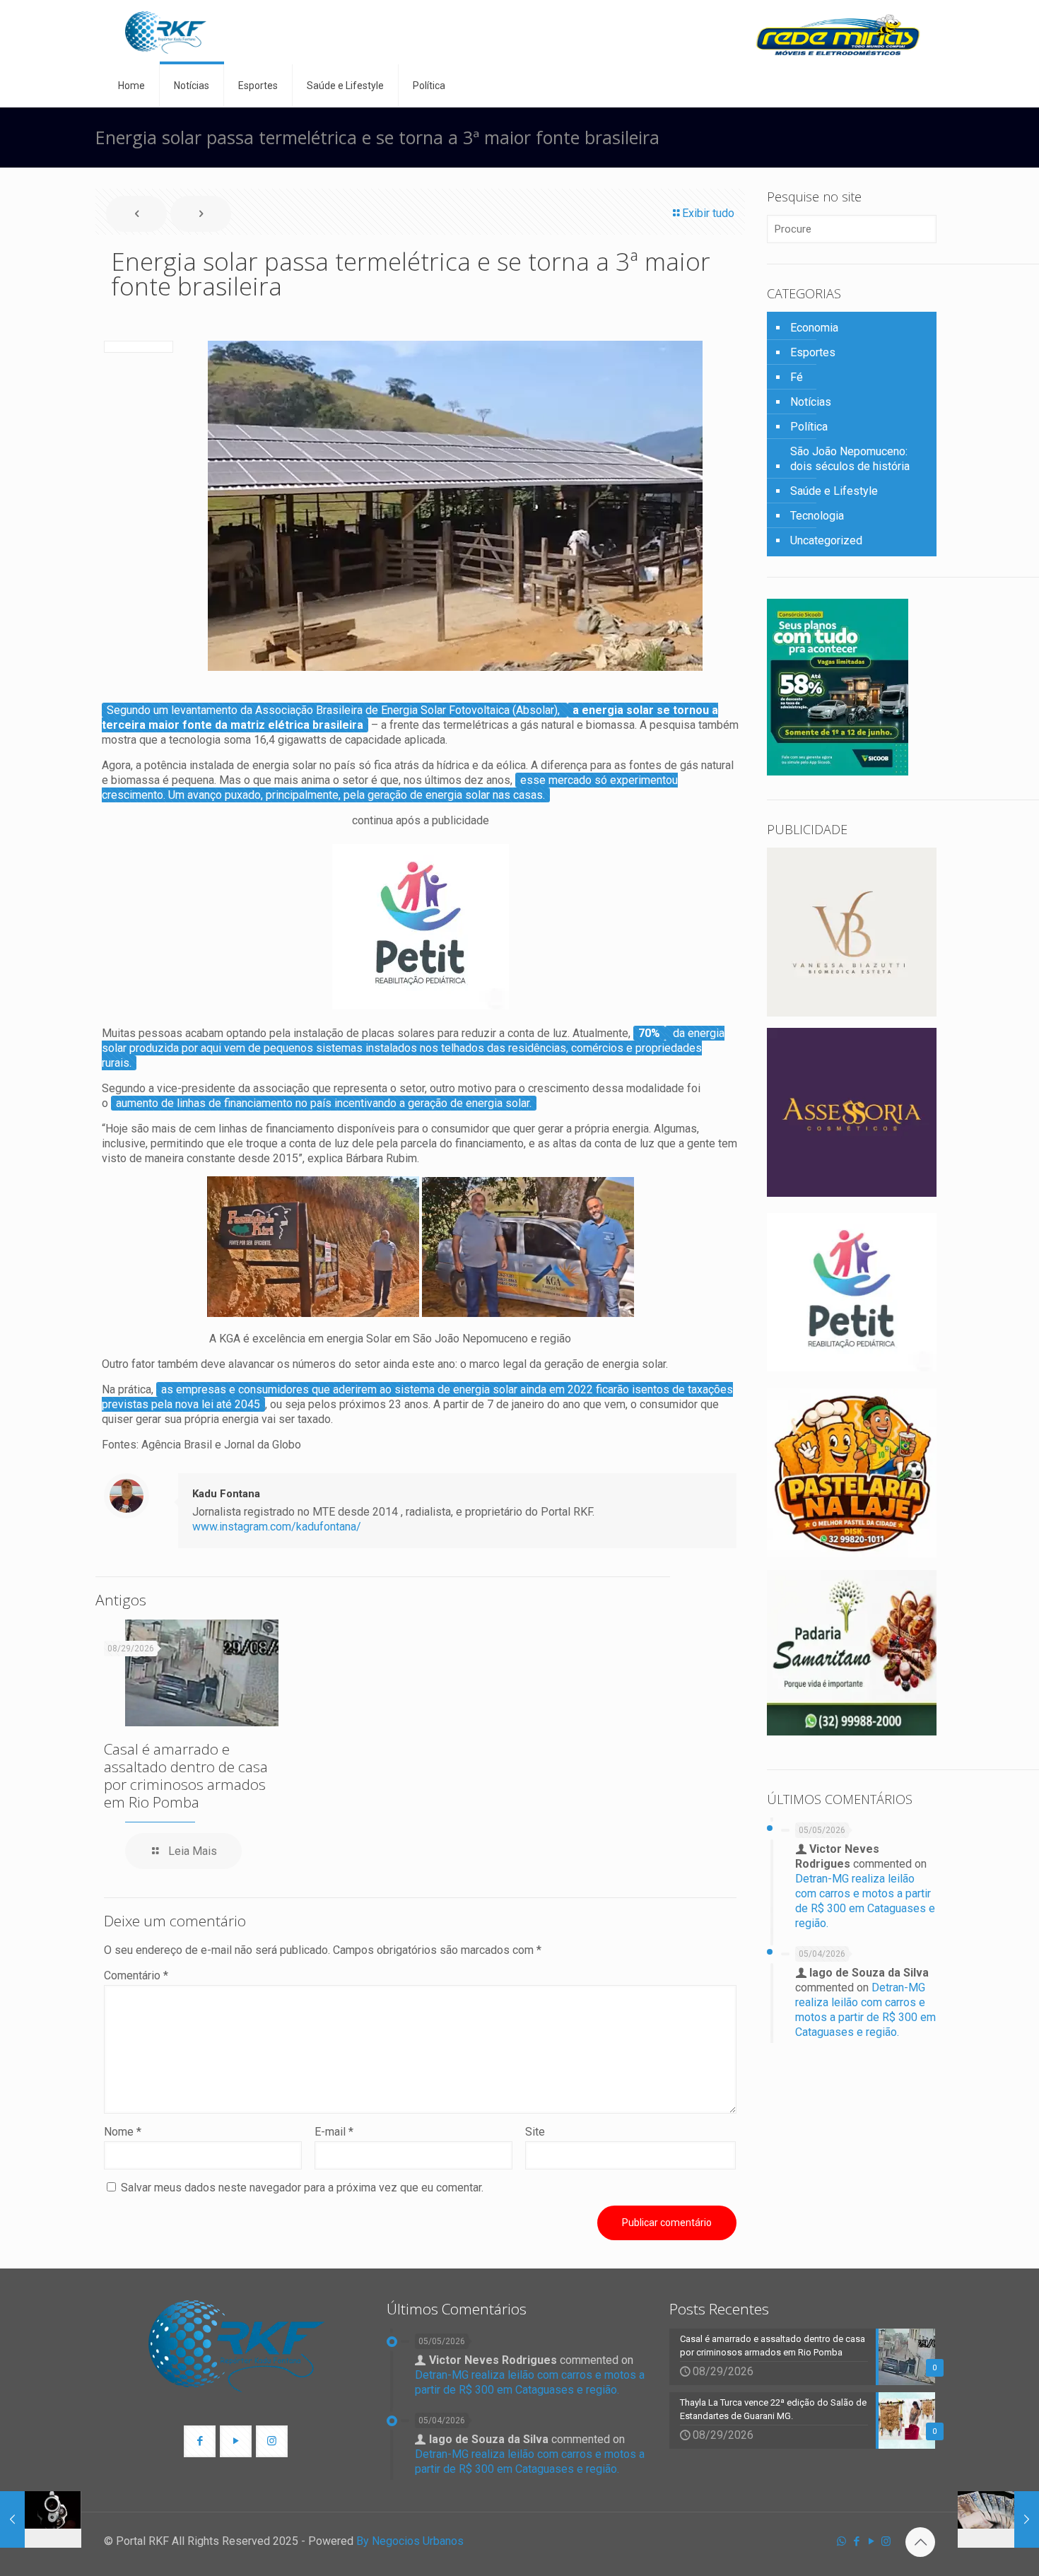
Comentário (136, 1975)
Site (535, 2132)
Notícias (811, 402)
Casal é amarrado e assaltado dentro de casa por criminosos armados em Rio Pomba (186, 1775)
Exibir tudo (708, 213)
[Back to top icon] (920, 2542)
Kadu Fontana (226, 1494)
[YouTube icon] (871, 2541)
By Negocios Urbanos (410, 2541)
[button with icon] (200, 2441)
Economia (814, 328)
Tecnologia (817, 516)
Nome (123, 2132)
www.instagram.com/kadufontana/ (277, 1527)
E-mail (334, 2132)
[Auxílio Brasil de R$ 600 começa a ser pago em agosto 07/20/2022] (998, 2519)
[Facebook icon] (856, 2541)
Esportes (813, 352)
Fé (797, 377)
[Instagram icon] (886, 2541)
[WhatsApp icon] (841, 2541)
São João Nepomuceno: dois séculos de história (850, 459)
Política (809, 427)
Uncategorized (826, 540)
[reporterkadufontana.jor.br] (166, 32)
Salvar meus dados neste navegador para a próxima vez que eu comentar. (302, 2188)
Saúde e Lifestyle (834, 491)
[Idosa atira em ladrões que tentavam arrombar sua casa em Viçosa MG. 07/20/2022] (41, 2519)
